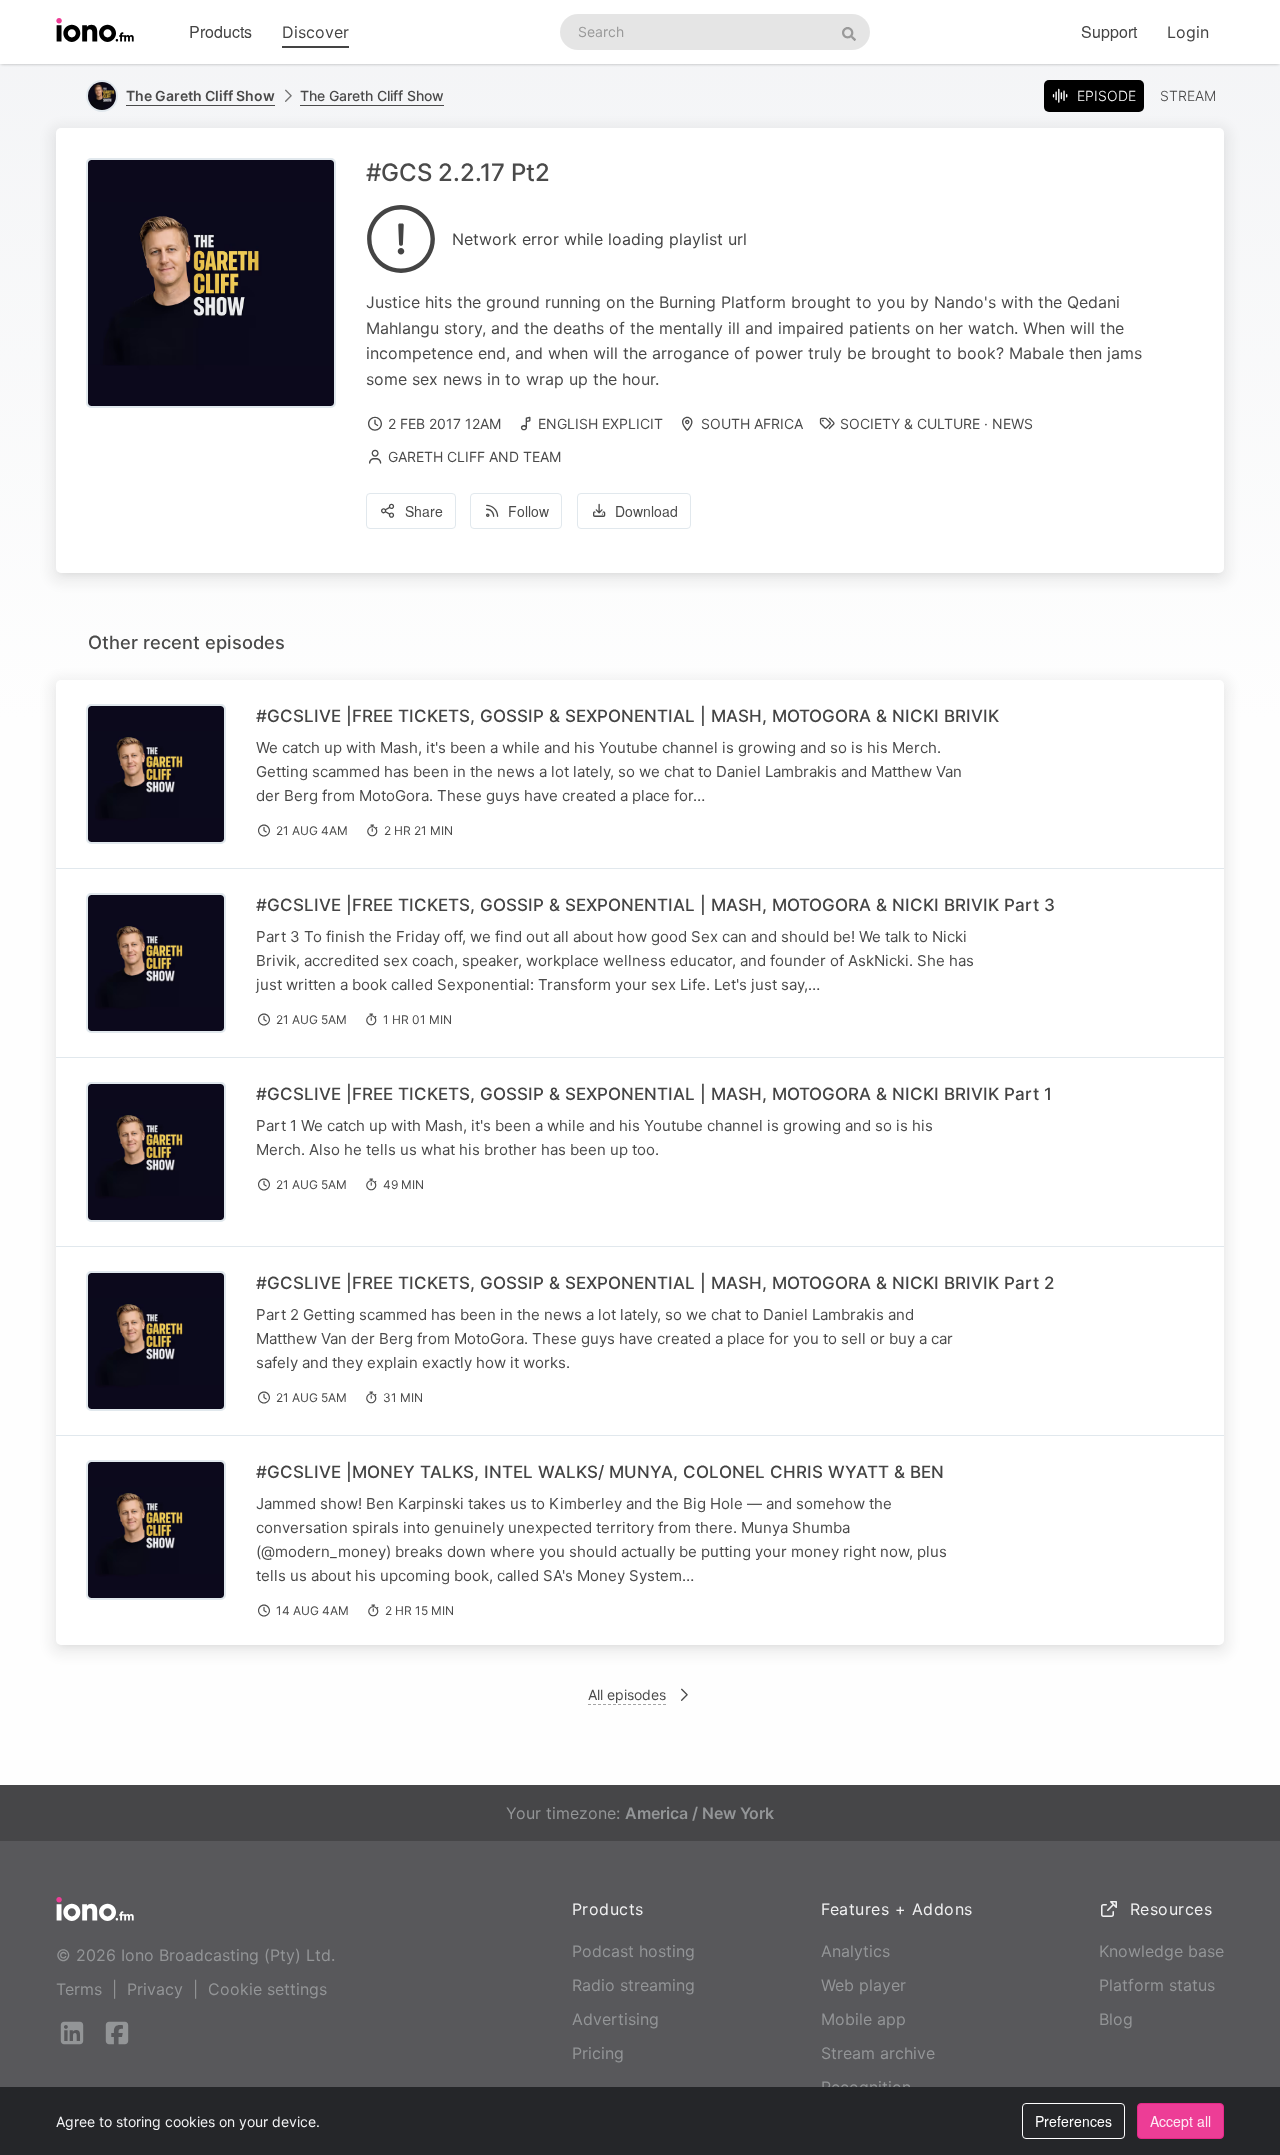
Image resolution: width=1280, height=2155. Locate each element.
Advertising (615, 2019)
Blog (1116, 2019)
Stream (1188, 95)
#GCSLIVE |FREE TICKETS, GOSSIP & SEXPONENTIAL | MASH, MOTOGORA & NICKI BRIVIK (627, 716)
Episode (1106, 95)
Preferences (1073, 2121)
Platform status (1157, 1985)
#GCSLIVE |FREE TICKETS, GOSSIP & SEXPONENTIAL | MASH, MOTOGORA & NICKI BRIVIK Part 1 (654, 1094)
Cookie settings (267, 1989)
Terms (79, 1989)
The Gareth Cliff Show (372, 95)
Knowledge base (1161, 1951)
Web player (863, 1985)
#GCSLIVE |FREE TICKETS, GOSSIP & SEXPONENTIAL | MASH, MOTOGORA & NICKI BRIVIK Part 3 (655, 905)
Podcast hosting (633, 1951)
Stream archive (878, 2053)
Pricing (598, 2053)
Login (1188, 32)
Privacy (155, 1989)
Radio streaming (633, 1985)
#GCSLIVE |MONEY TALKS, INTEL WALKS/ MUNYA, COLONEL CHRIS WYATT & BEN (600, 1472)
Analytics (855, 1951)
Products (220, 31)
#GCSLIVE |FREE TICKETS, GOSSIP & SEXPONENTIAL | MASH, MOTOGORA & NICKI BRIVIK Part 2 (655, 1283)
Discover (315, 32)
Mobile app (863, 2019)
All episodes (627, 1694)
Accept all (1180, 2121)
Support (1109, 31)
